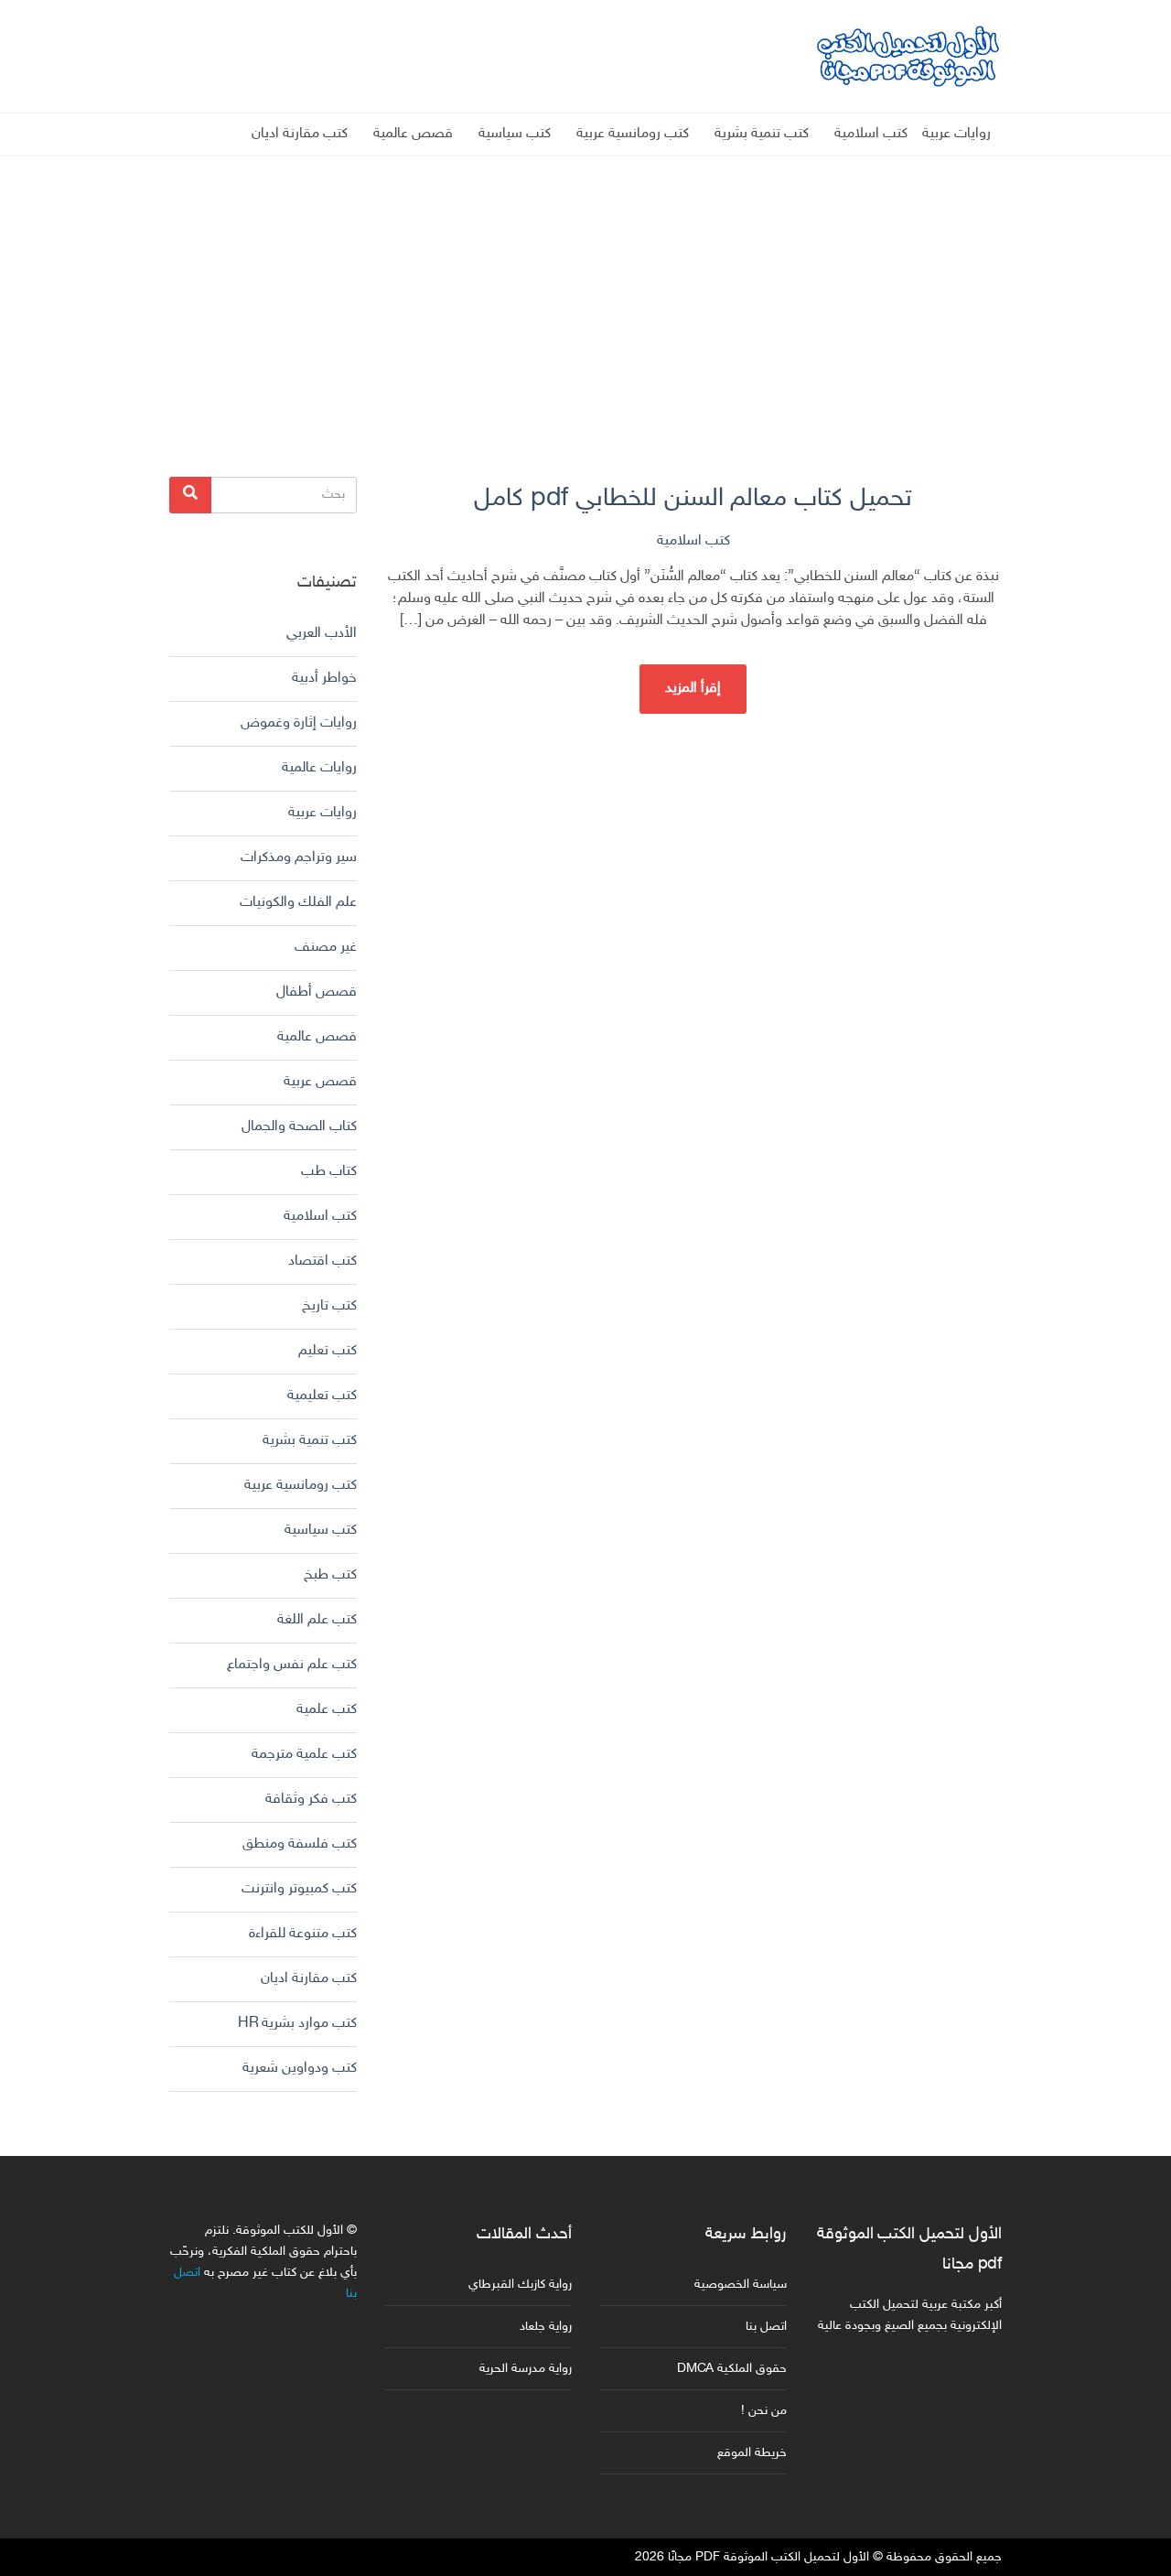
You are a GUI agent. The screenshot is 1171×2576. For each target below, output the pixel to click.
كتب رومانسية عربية (633, 134)
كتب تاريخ (329, 1306)
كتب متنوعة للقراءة (303, 1934)
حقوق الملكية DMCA (732, 2369)
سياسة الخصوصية (741, 2285)
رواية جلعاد (546, 2327)
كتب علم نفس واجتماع (292, 1665)
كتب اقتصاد (322, 1261)
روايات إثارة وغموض (299, 723)
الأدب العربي (322, 634)
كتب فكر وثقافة (311, 1800)
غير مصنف (326, 948)
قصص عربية (320, 1082)
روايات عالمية (319, 768)
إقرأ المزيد (693, 689)
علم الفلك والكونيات (298, 903)
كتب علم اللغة (317, 1620)
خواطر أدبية (324, 679)
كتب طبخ (330, 1575)
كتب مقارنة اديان (300, 134)
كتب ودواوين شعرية (300, 2069)
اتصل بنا (766, 2327)
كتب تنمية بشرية (762, 134)
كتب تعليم (328, 1351)
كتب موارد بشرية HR (297, 2024)
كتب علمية (327, 1710)
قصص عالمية (413, 134)
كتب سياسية (515, 134)
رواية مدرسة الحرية (526, 2369)
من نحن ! (764, 2411)
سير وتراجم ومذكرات (299, 858)
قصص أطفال (317, 992)
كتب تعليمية (322, 1396)
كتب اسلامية (871, 134)
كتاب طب (329, 1172)
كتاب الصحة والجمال (299, 1127)
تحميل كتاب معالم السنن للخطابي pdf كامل (693, 499)
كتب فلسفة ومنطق (300, 1844)
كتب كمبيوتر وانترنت (299, 1889)
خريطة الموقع (752, 2453)
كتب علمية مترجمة (304, 1755)
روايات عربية (956, 134)
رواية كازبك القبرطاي (520, 2285)
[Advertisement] (585, 285)
